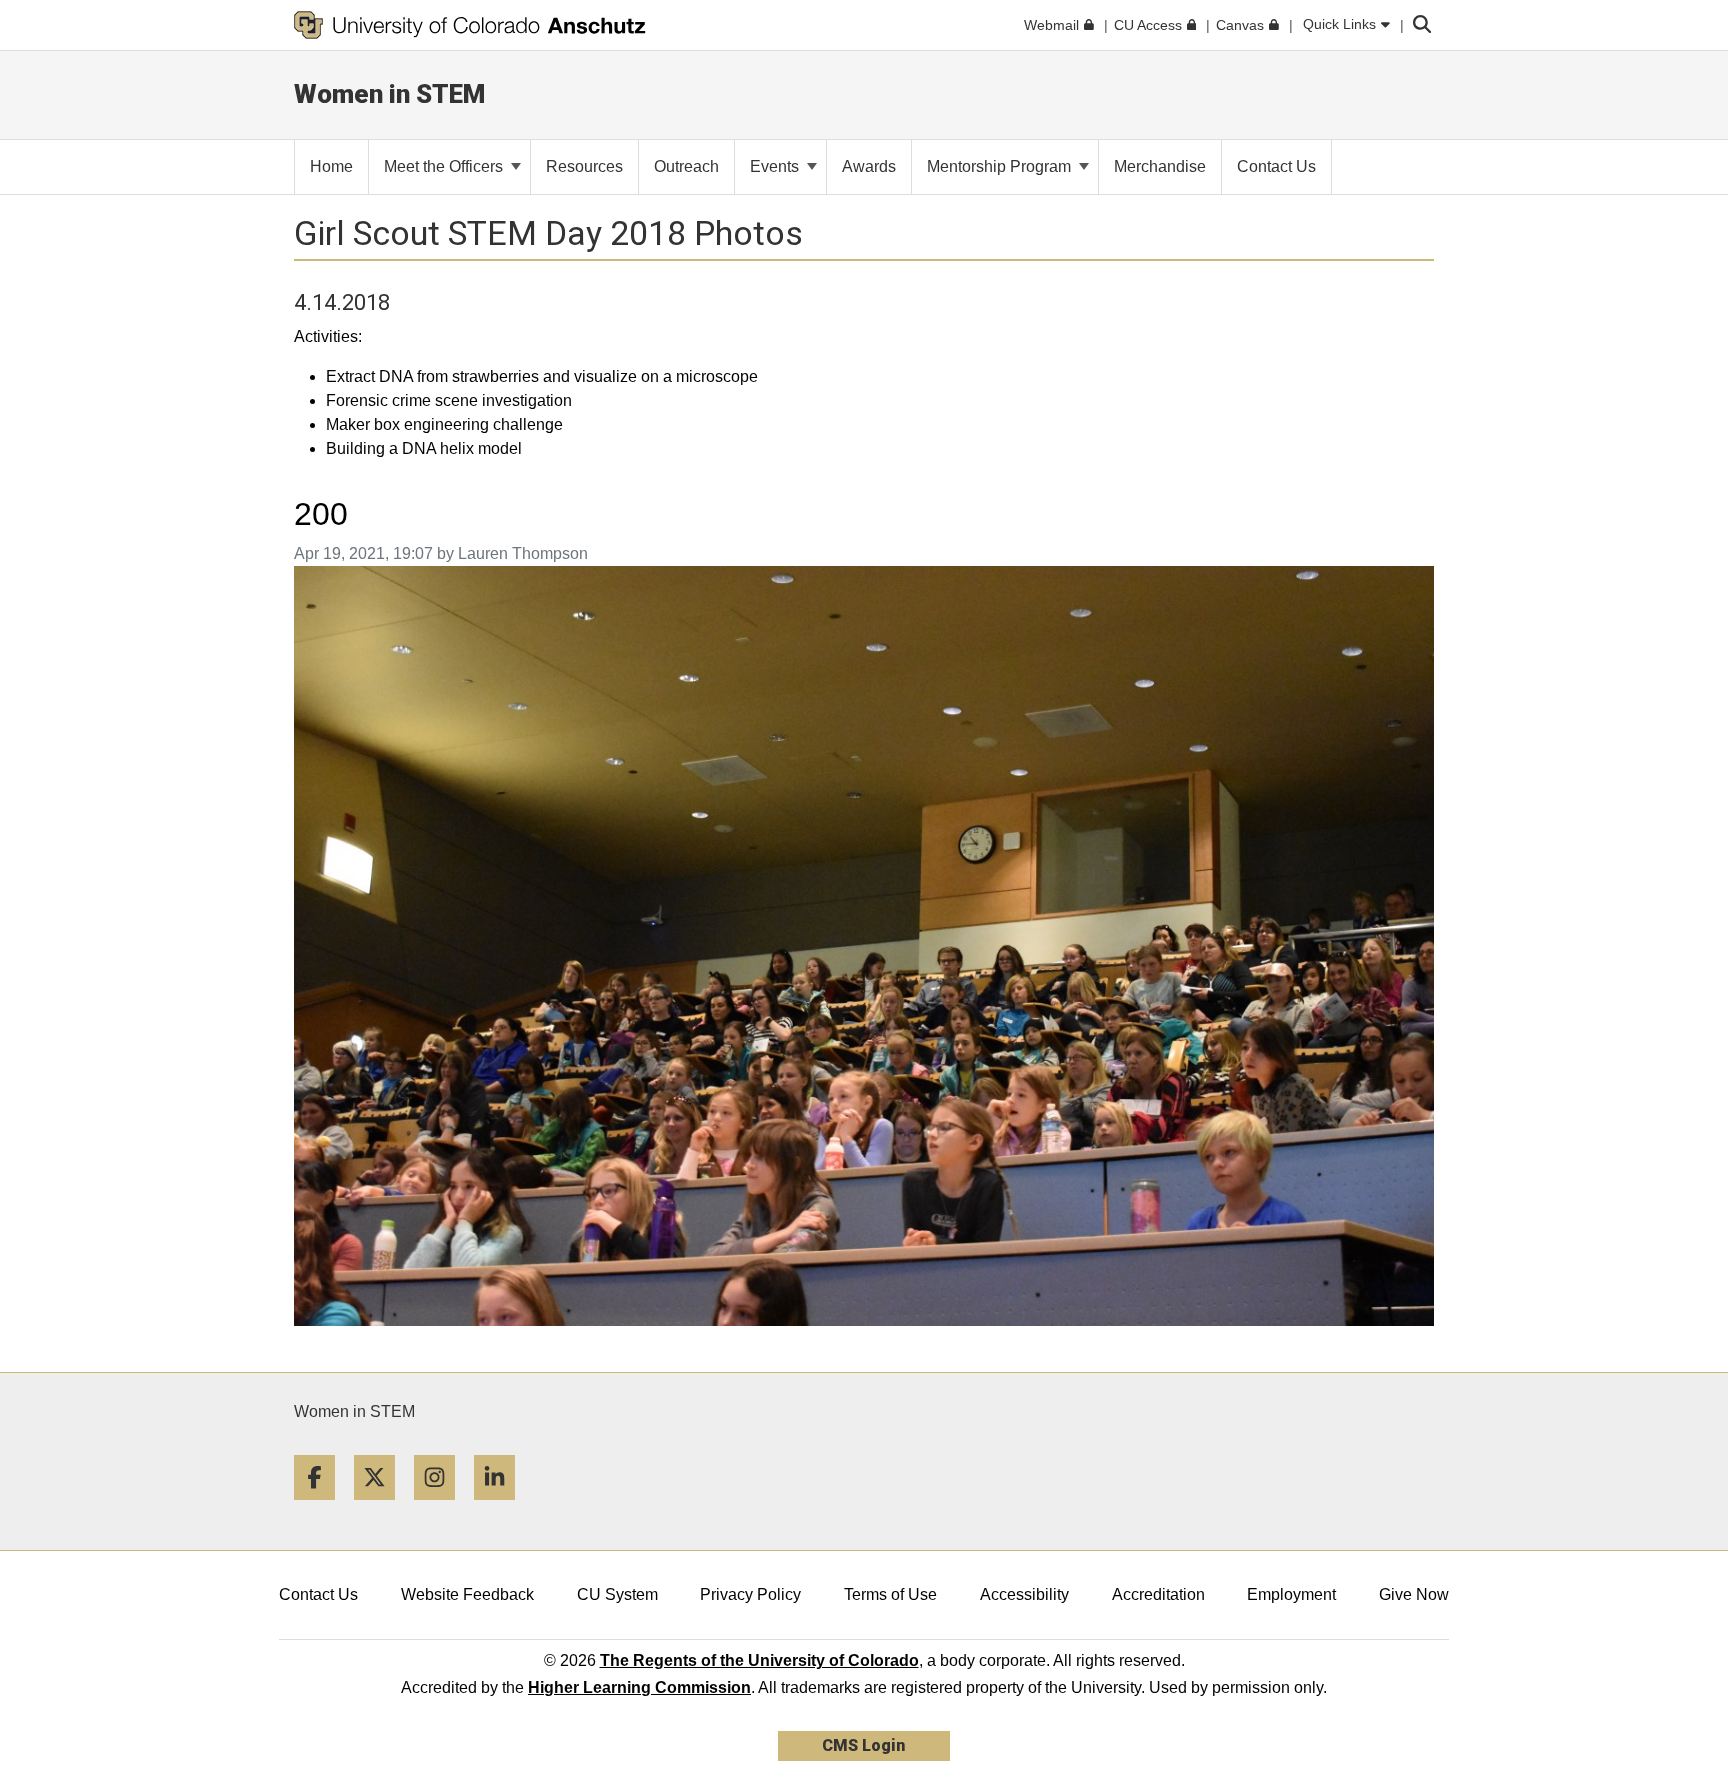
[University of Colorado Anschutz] (470, 25)
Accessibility (1024, 1594)
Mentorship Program (1001, 166)
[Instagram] (442, 1507)
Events (776, 166)
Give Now (1414, 1594)
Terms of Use (890, 1594)
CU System (617, 1594)
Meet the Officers (445, 166)
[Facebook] (322, 1507)
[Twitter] (382, 1507)
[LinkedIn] (502, 1507)
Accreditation (1158, 1594)
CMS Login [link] (863, 1745)
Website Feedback (467, 1594)
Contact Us (318, 1594)
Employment (1291, 1594)
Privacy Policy (750, 1594)
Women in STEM (354, 1411)
